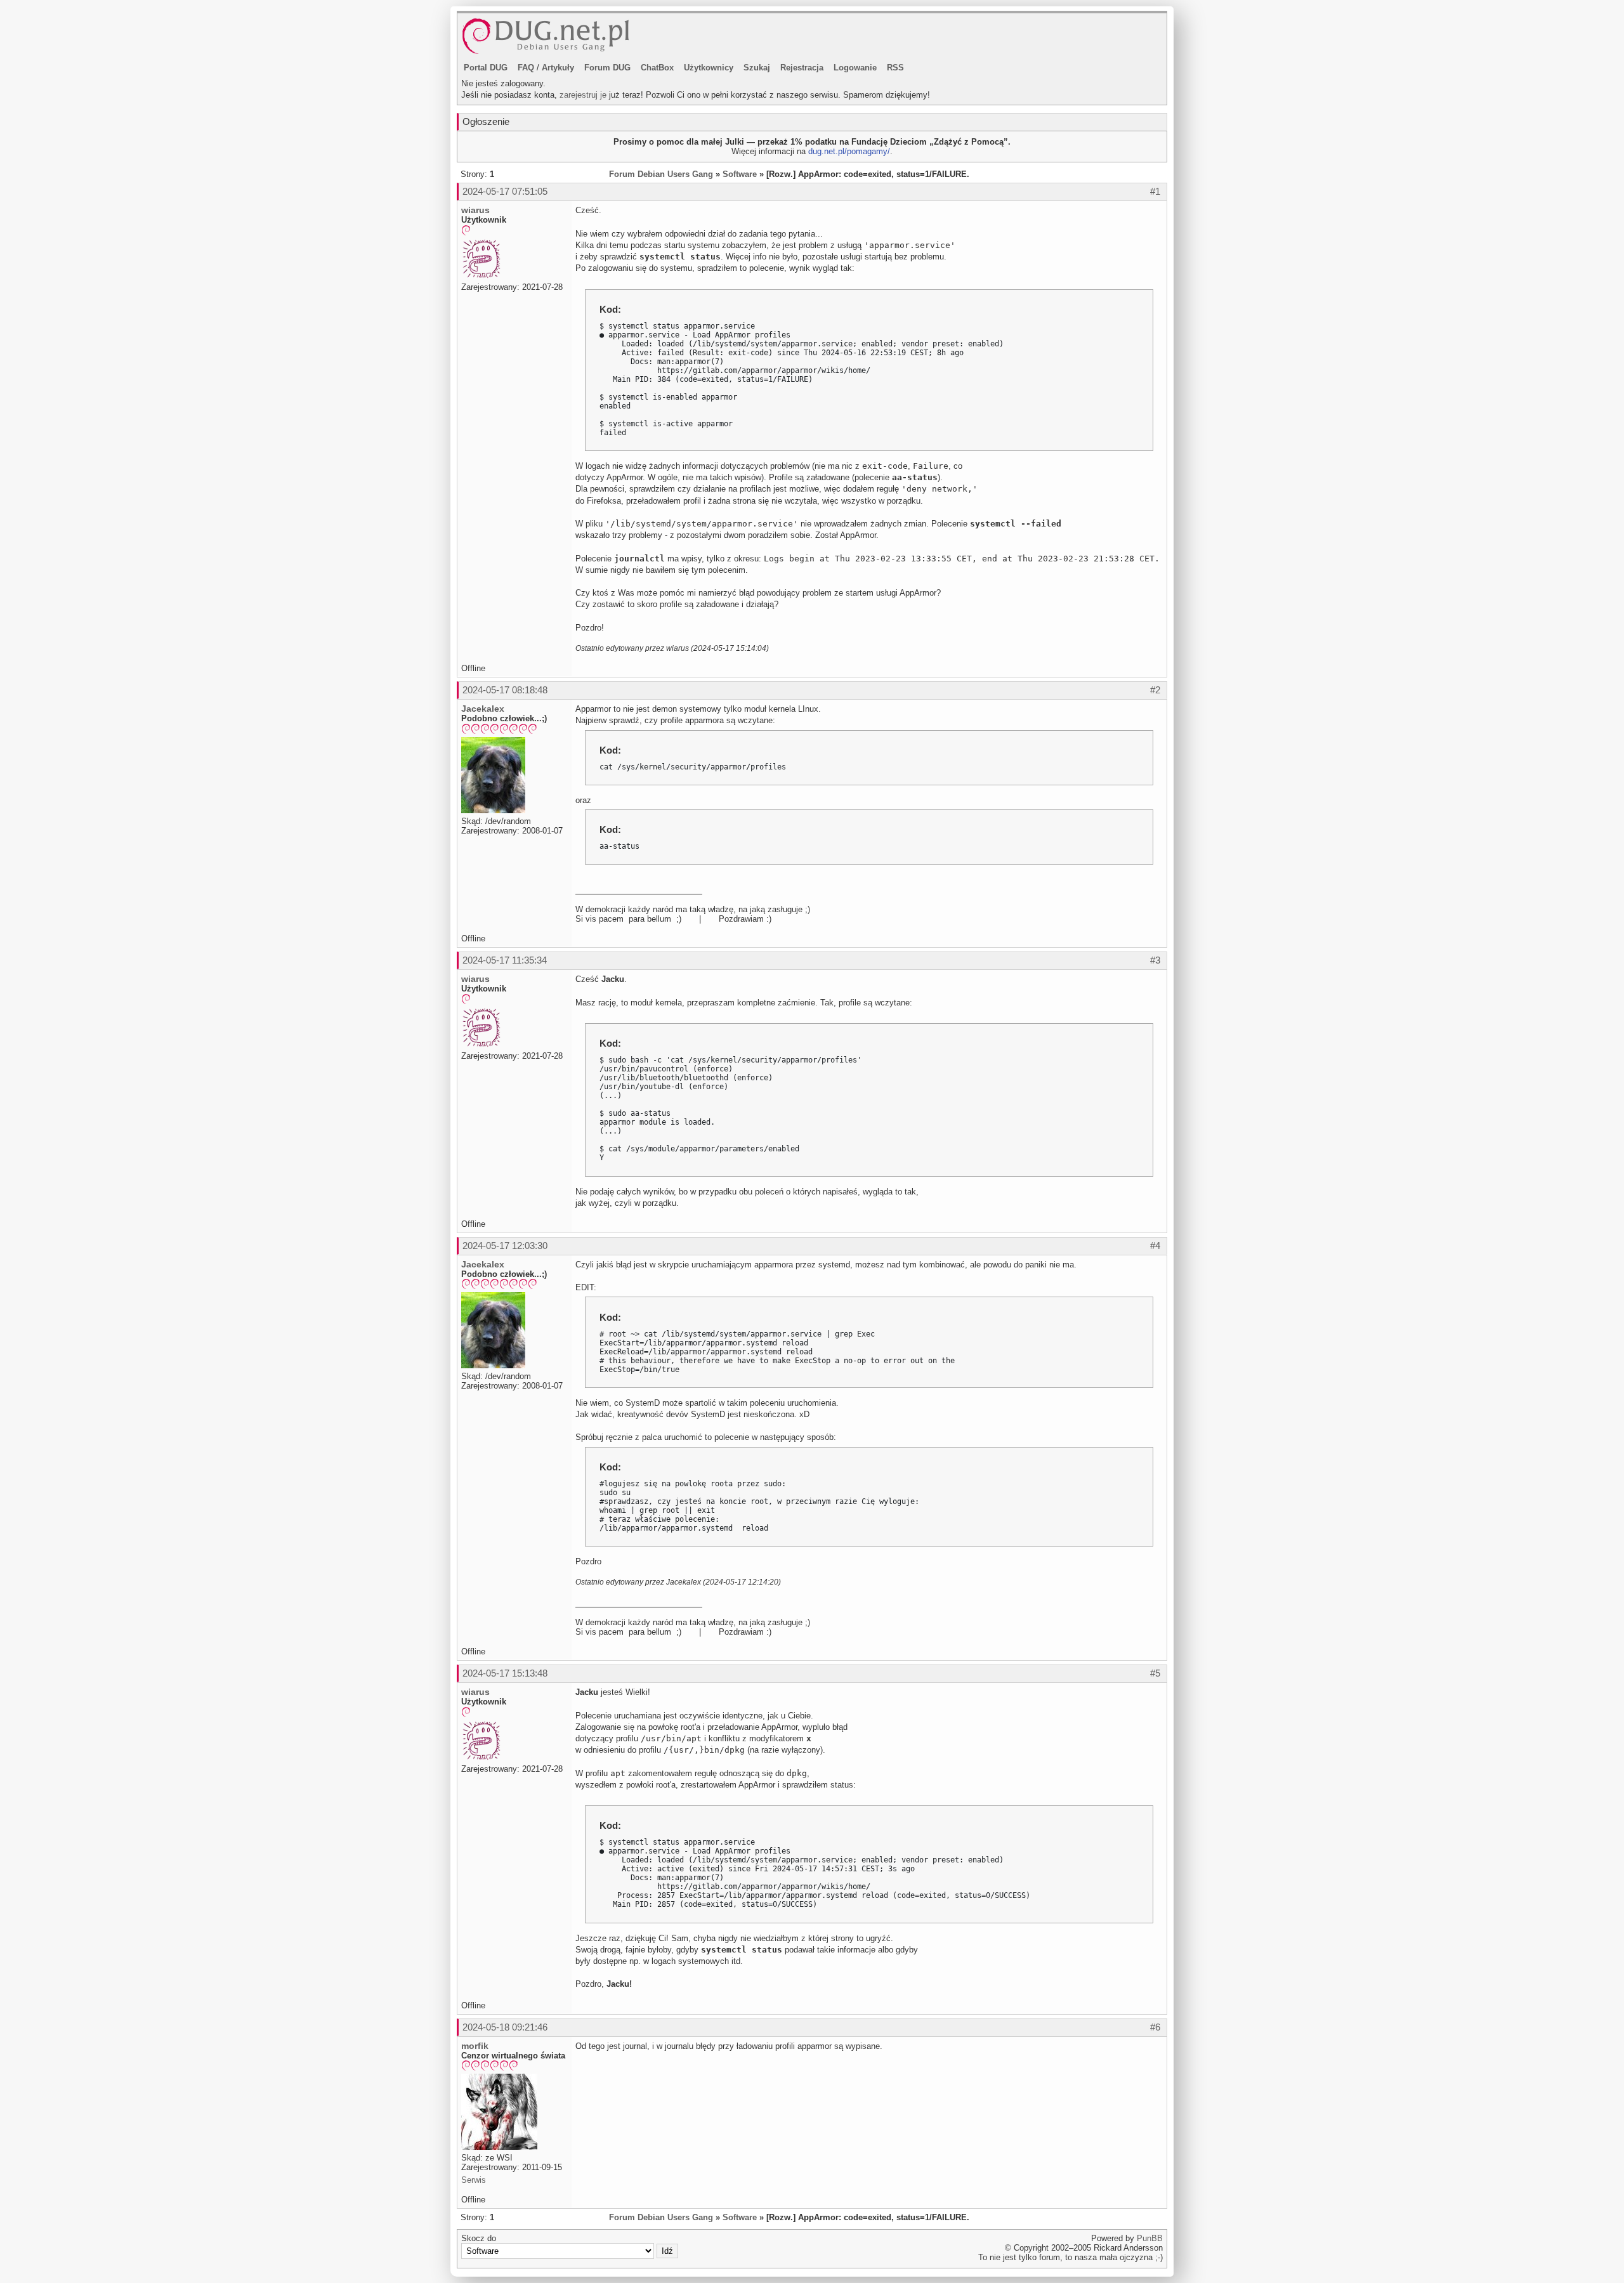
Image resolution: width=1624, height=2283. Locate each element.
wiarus (475, 210)
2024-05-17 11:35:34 (505, 960)
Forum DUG (607, 68)
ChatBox (657, 68)
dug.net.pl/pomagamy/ (849, 151)
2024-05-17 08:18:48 (505, 690)
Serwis (474, 2180)
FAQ (526, 68)
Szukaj (757, 68)
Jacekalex (483, 709)
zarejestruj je (583, 95)
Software (740, 174)
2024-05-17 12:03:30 (505, 1246)
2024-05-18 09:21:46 (505, 2027)
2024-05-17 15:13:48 (505, 1673)
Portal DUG (486, 68)
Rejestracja (802, 68)
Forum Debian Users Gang (661, 174)
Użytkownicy (709, 68)
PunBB (1150, 2238)
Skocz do (479, 2238)
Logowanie (855, 68)
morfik (475, 2046)
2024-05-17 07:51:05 (505, 191)
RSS (895, 68)
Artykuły (558, 68)
